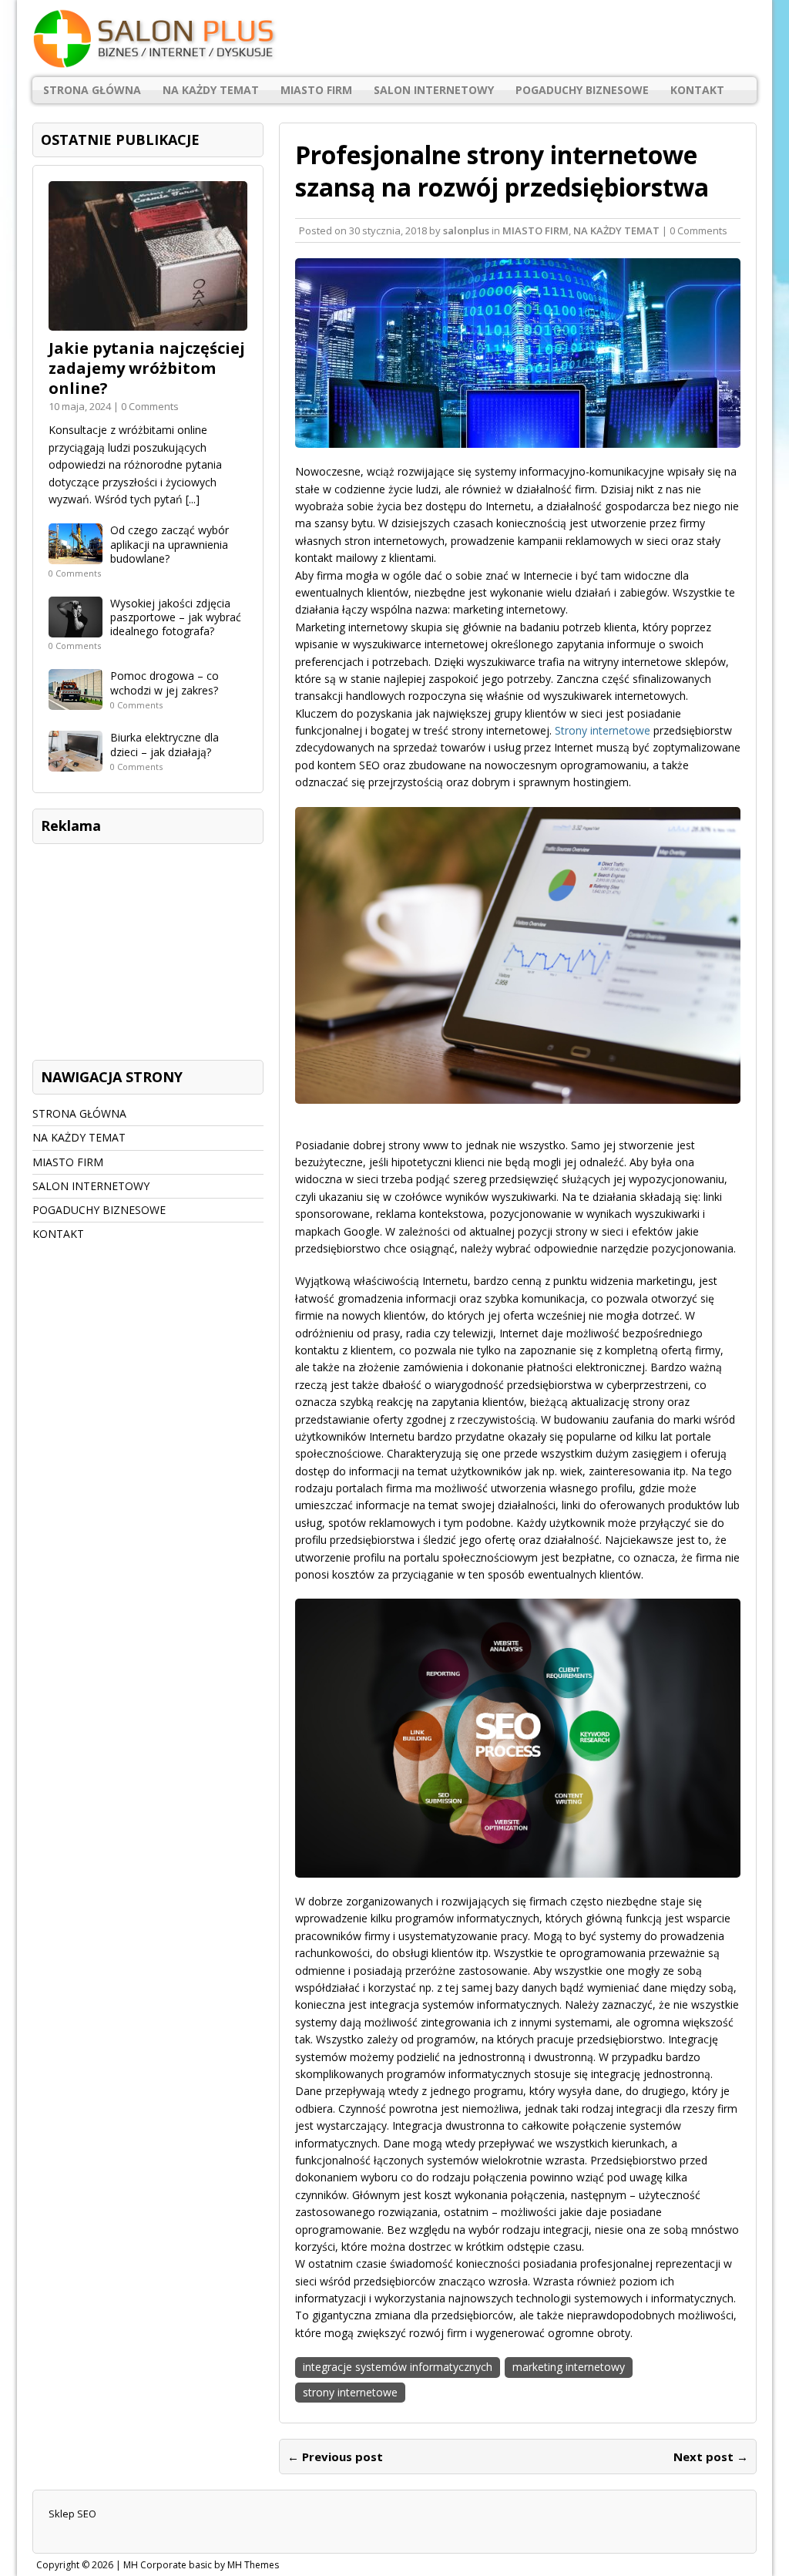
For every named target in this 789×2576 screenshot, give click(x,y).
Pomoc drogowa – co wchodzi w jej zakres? (165, 683)
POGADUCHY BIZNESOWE (582, 90)
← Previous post (335, 2457)
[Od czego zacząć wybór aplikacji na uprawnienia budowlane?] (76, 555)
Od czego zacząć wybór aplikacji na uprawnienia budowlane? (170, 544)
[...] (193, 499)
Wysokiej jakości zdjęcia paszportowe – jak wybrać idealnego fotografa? (176, 617)
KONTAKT (697, 90)
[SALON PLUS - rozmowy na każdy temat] (394, 39)
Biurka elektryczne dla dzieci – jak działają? (165, 744)
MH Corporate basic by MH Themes (201, 2565)
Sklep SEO (72, 2514)
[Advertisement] (148, 948)
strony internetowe (350, 2392)
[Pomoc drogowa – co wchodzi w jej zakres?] (76, 701)
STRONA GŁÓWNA (92, 90)
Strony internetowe (603, 730)
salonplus (466, 230)
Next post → (711, 2457)
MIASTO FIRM (316, 90)
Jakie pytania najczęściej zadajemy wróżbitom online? (147, 368)
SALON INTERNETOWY (434, 90)
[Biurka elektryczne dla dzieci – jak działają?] (76, 763)
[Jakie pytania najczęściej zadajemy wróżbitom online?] (148, 322)
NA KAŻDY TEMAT (211, 90)
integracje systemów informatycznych (398, 2367)
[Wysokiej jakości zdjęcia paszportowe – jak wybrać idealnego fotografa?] (76, 629)
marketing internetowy (569, 2367)
